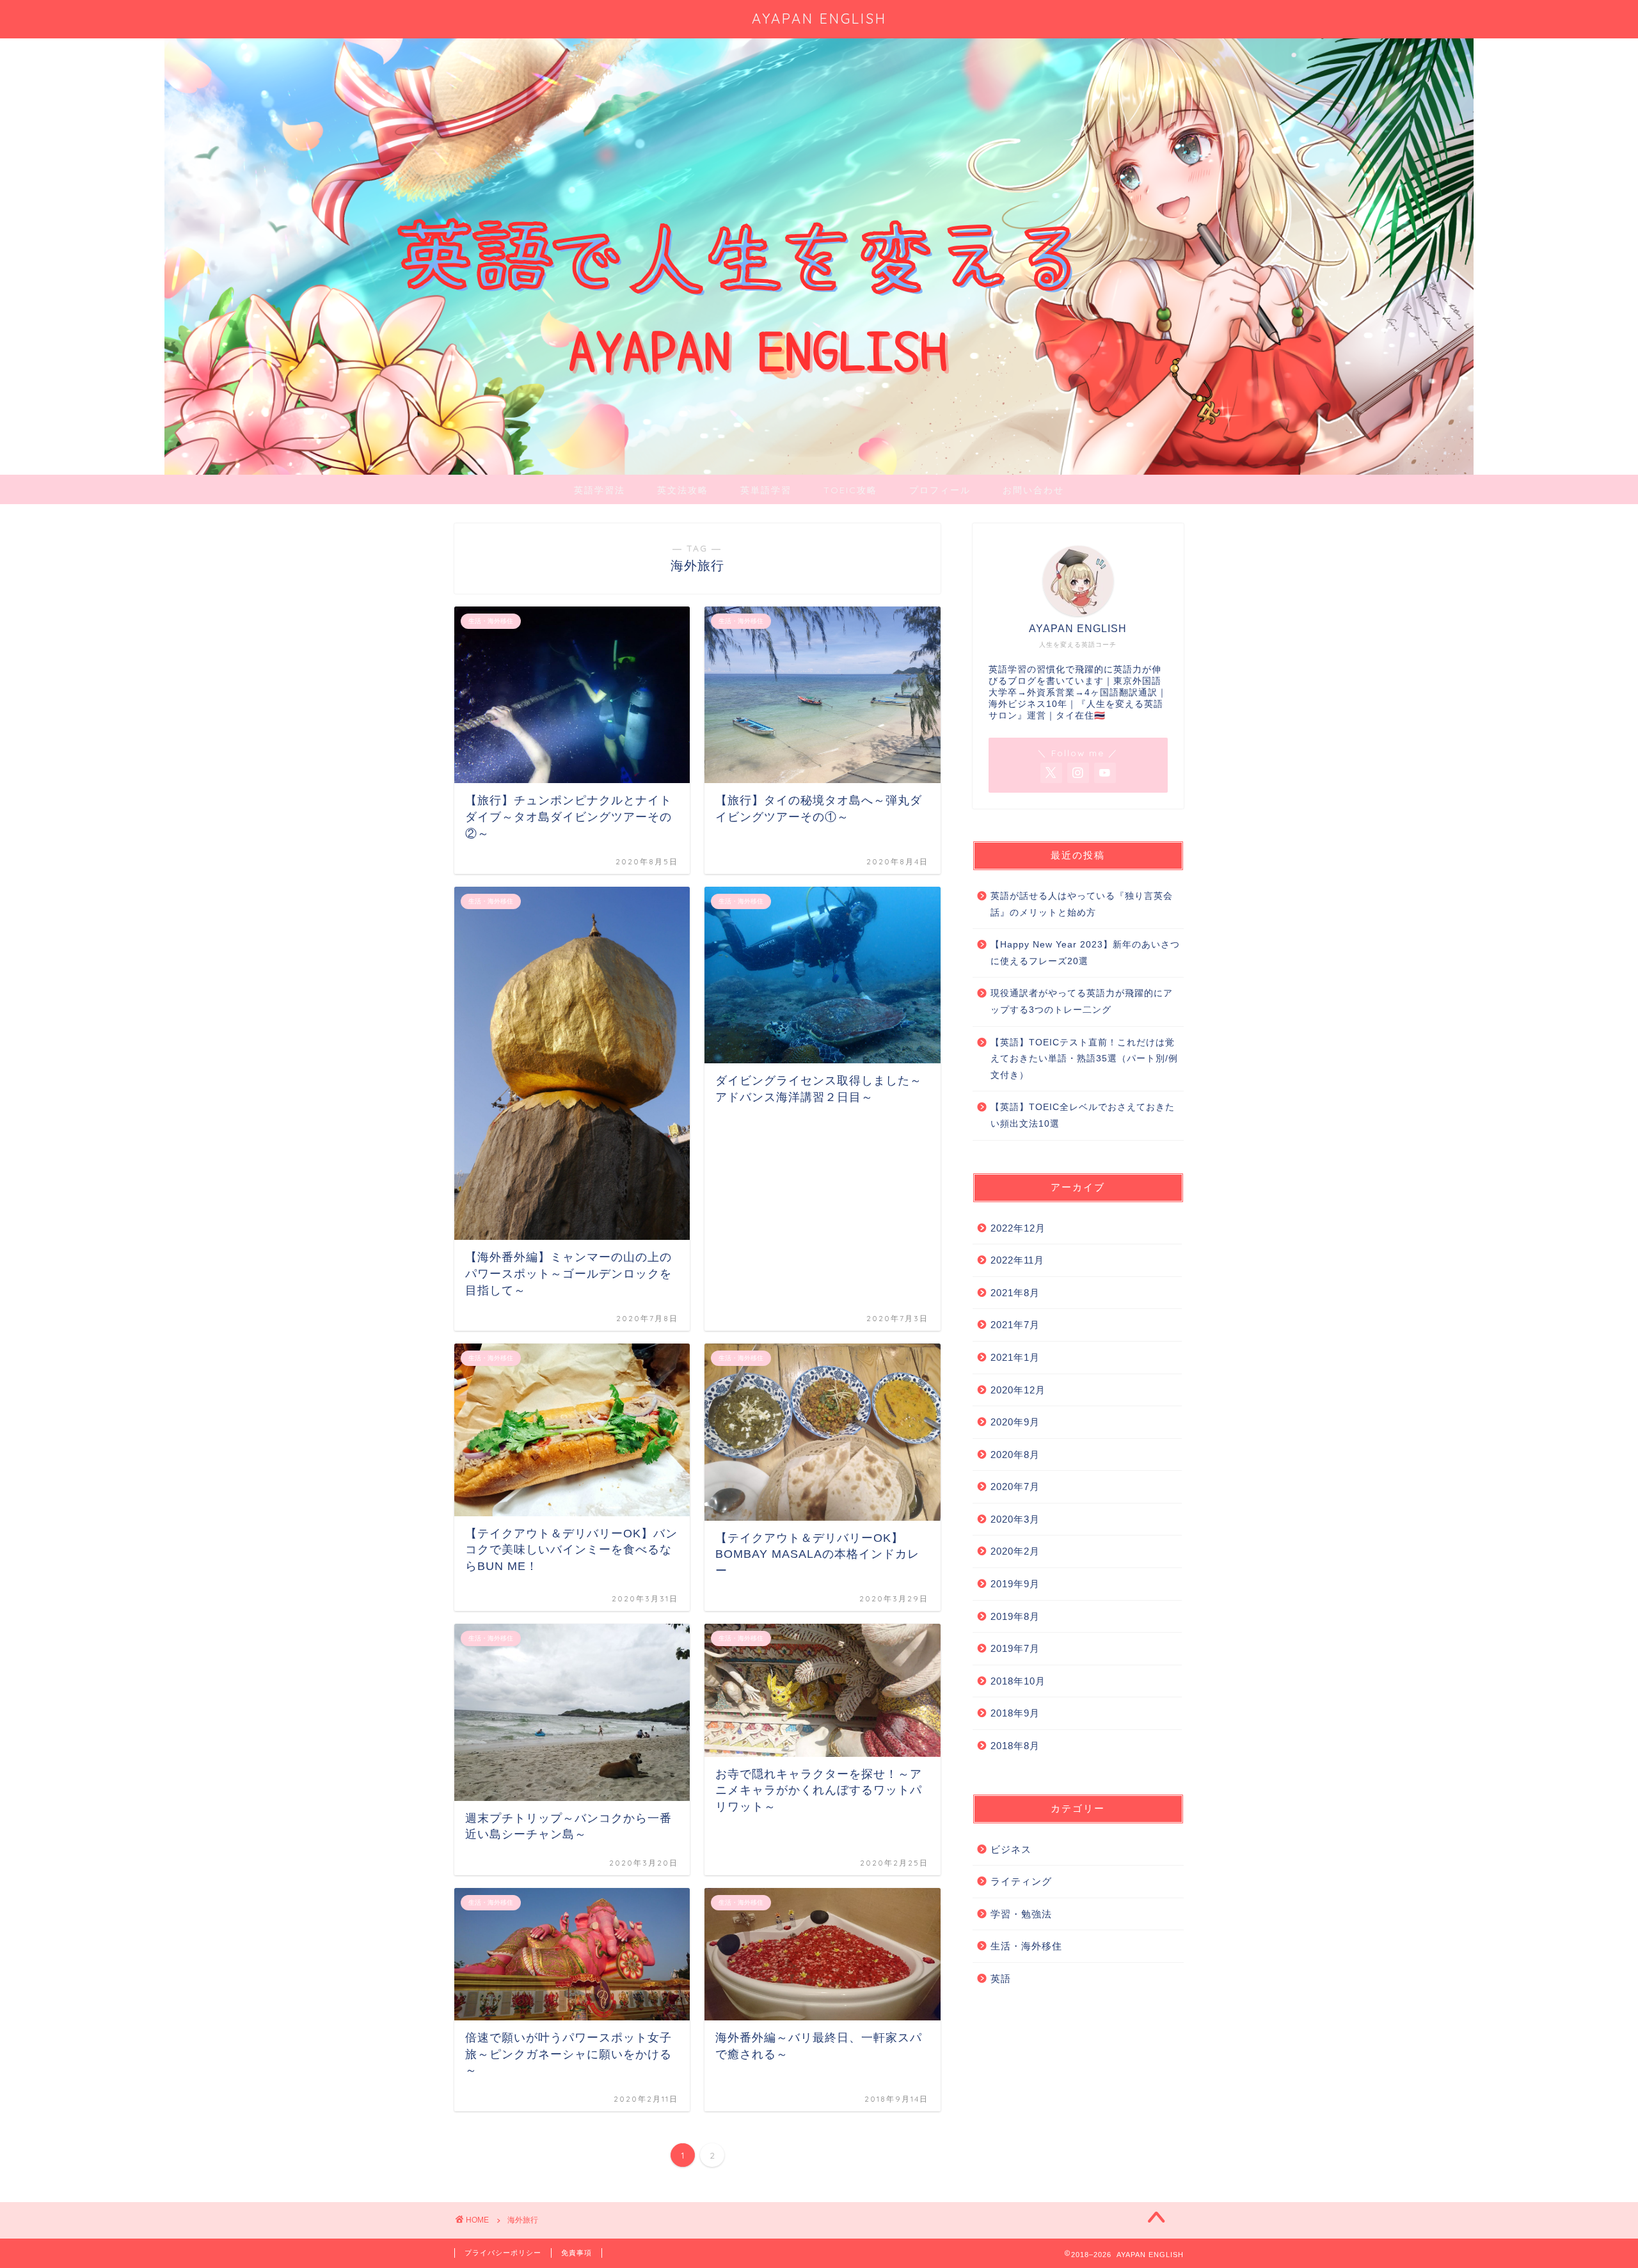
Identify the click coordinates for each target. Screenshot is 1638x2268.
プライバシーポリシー (503, 2253)
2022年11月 (1017, 1260)
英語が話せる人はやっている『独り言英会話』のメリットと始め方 (1082, 904)
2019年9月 (1015, 1584)
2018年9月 (1015, 1713)
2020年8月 (1015, 1455)
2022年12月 (1018, 1228)
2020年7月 (1015, 1487)
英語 (1001, 1979)
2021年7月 (1015, 1325)
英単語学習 (766, 490)
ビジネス (1011, 1849)
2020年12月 (1018, 1390)
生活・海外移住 (1026, 1946)
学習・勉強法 (1021, 1914)
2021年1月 (1015, 1357)
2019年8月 (1015, 1616)
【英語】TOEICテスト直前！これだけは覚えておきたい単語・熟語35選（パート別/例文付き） (1084, 1059)
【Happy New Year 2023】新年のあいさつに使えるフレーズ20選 (1085, 953)
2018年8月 (1015, 1746)
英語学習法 (600, 490)
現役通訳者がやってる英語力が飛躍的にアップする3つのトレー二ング (1082, 1002)
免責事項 (576, 2253)
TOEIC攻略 (850, 490)
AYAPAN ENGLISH (819, 18)
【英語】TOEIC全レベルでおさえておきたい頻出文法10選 (1083, 1115)
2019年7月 (1015, 1648)
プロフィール (940, 490)
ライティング (1021, 1881)
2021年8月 (1015, 1293)
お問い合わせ (1033, 490)
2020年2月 (1015, 1551)
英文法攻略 (683, 490)
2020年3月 (1015, 1519)
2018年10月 (1018, 1681)
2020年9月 (1015, 1422)
